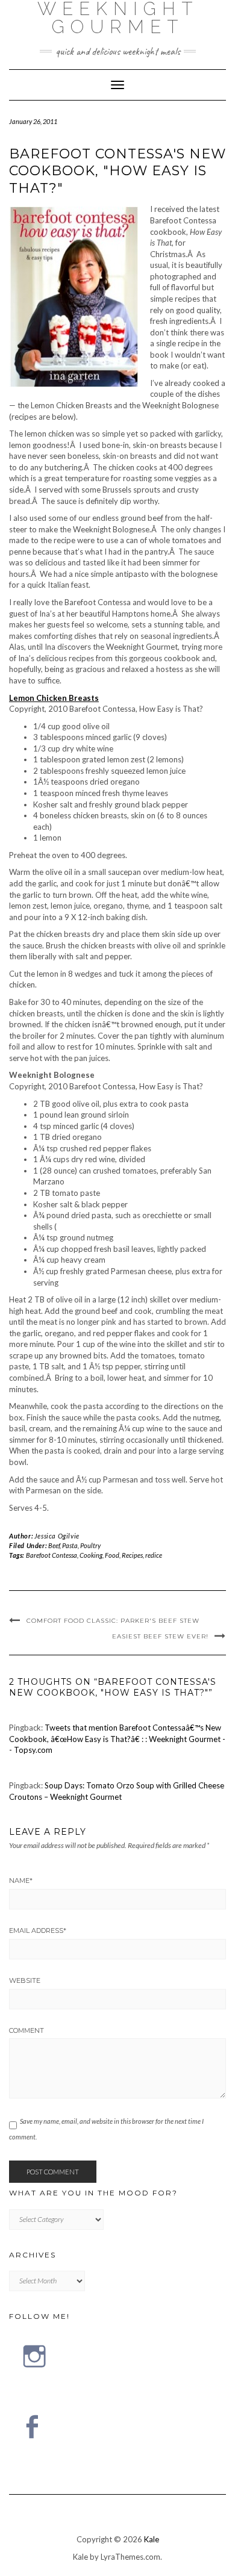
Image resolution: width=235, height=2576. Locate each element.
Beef (54, 1545)
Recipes (132, 1555)
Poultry (90, 1545)
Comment (27, 2030)
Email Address (38, 1930)
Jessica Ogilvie (57, 1536)
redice (154, 1555)
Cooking (91, 1555)
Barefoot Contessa (52, 1555)
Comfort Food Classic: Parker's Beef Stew (113, 1621)
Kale (152, 2539)
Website (25, 1980)
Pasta (70, 1545)
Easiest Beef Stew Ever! (160, 1636)
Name (21, 1881)
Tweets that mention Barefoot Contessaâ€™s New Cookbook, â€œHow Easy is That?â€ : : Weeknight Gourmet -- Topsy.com (117, 1739)
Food (112, 1555)
